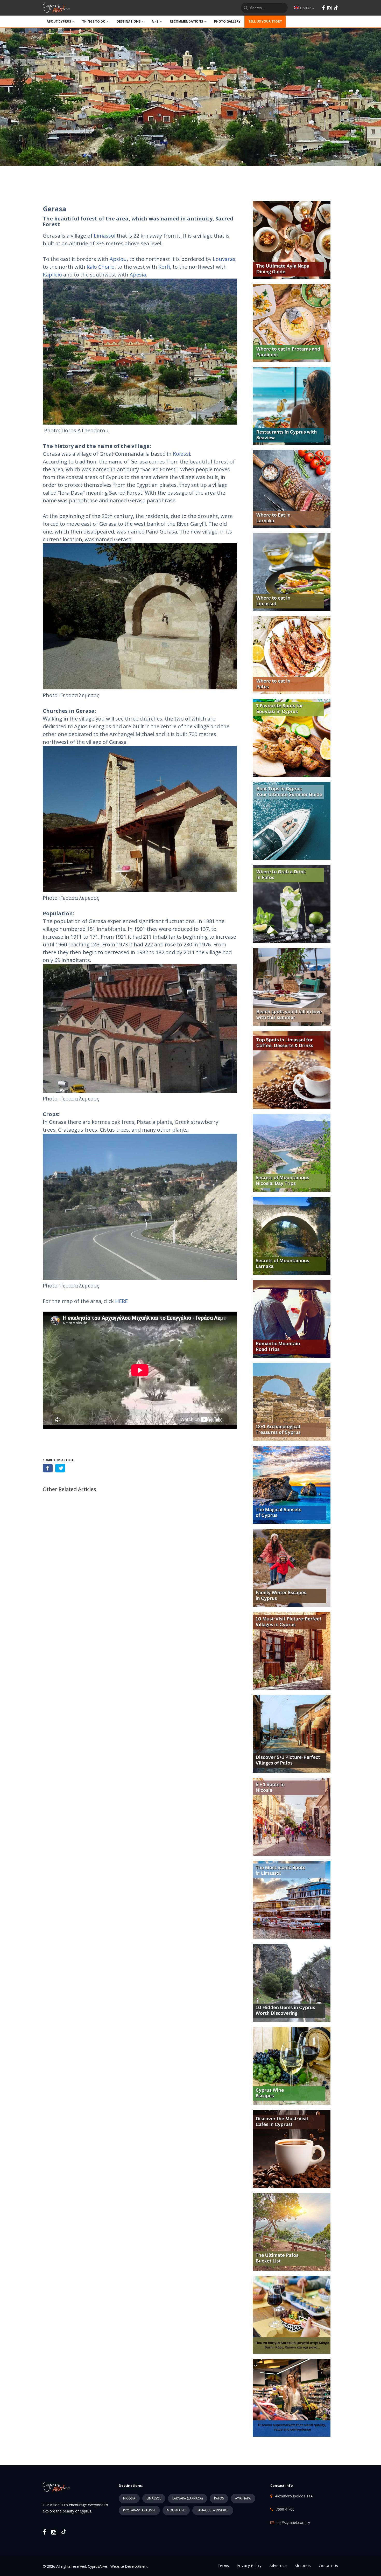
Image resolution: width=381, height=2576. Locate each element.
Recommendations (186, 21)
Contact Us (329, 2566)
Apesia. (138, 275)
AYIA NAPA (243, 2498)
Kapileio (52, 275)
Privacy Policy (249, 2566)
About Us (303, 2566)
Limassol (105, 236)
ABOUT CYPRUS (59, 21)
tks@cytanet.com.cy (293, 2522)
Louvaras (224, 259)
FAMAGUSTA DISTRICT (213, 2510)
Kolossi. (182, 454)
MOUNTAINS (176, 2510)
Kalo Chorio (101, 267)
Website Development (129, 2566)
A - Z (155, 21)
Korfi (164, 267)
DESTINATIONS (129, 21)
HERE (121, 1301)
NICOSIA (129, 2498)
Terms (224, 2566)
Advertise (278, 2566)
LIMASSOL (154, 2498)
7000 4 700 (285, 2509)
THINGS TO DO (94, 21)
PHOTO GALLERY (227, 21)
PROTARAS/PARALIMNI (139, 2510)
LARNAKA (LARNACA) (188, 2498)
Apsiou (118, 259)
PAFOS (219, 2498)
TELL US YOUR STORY (265, 21)
